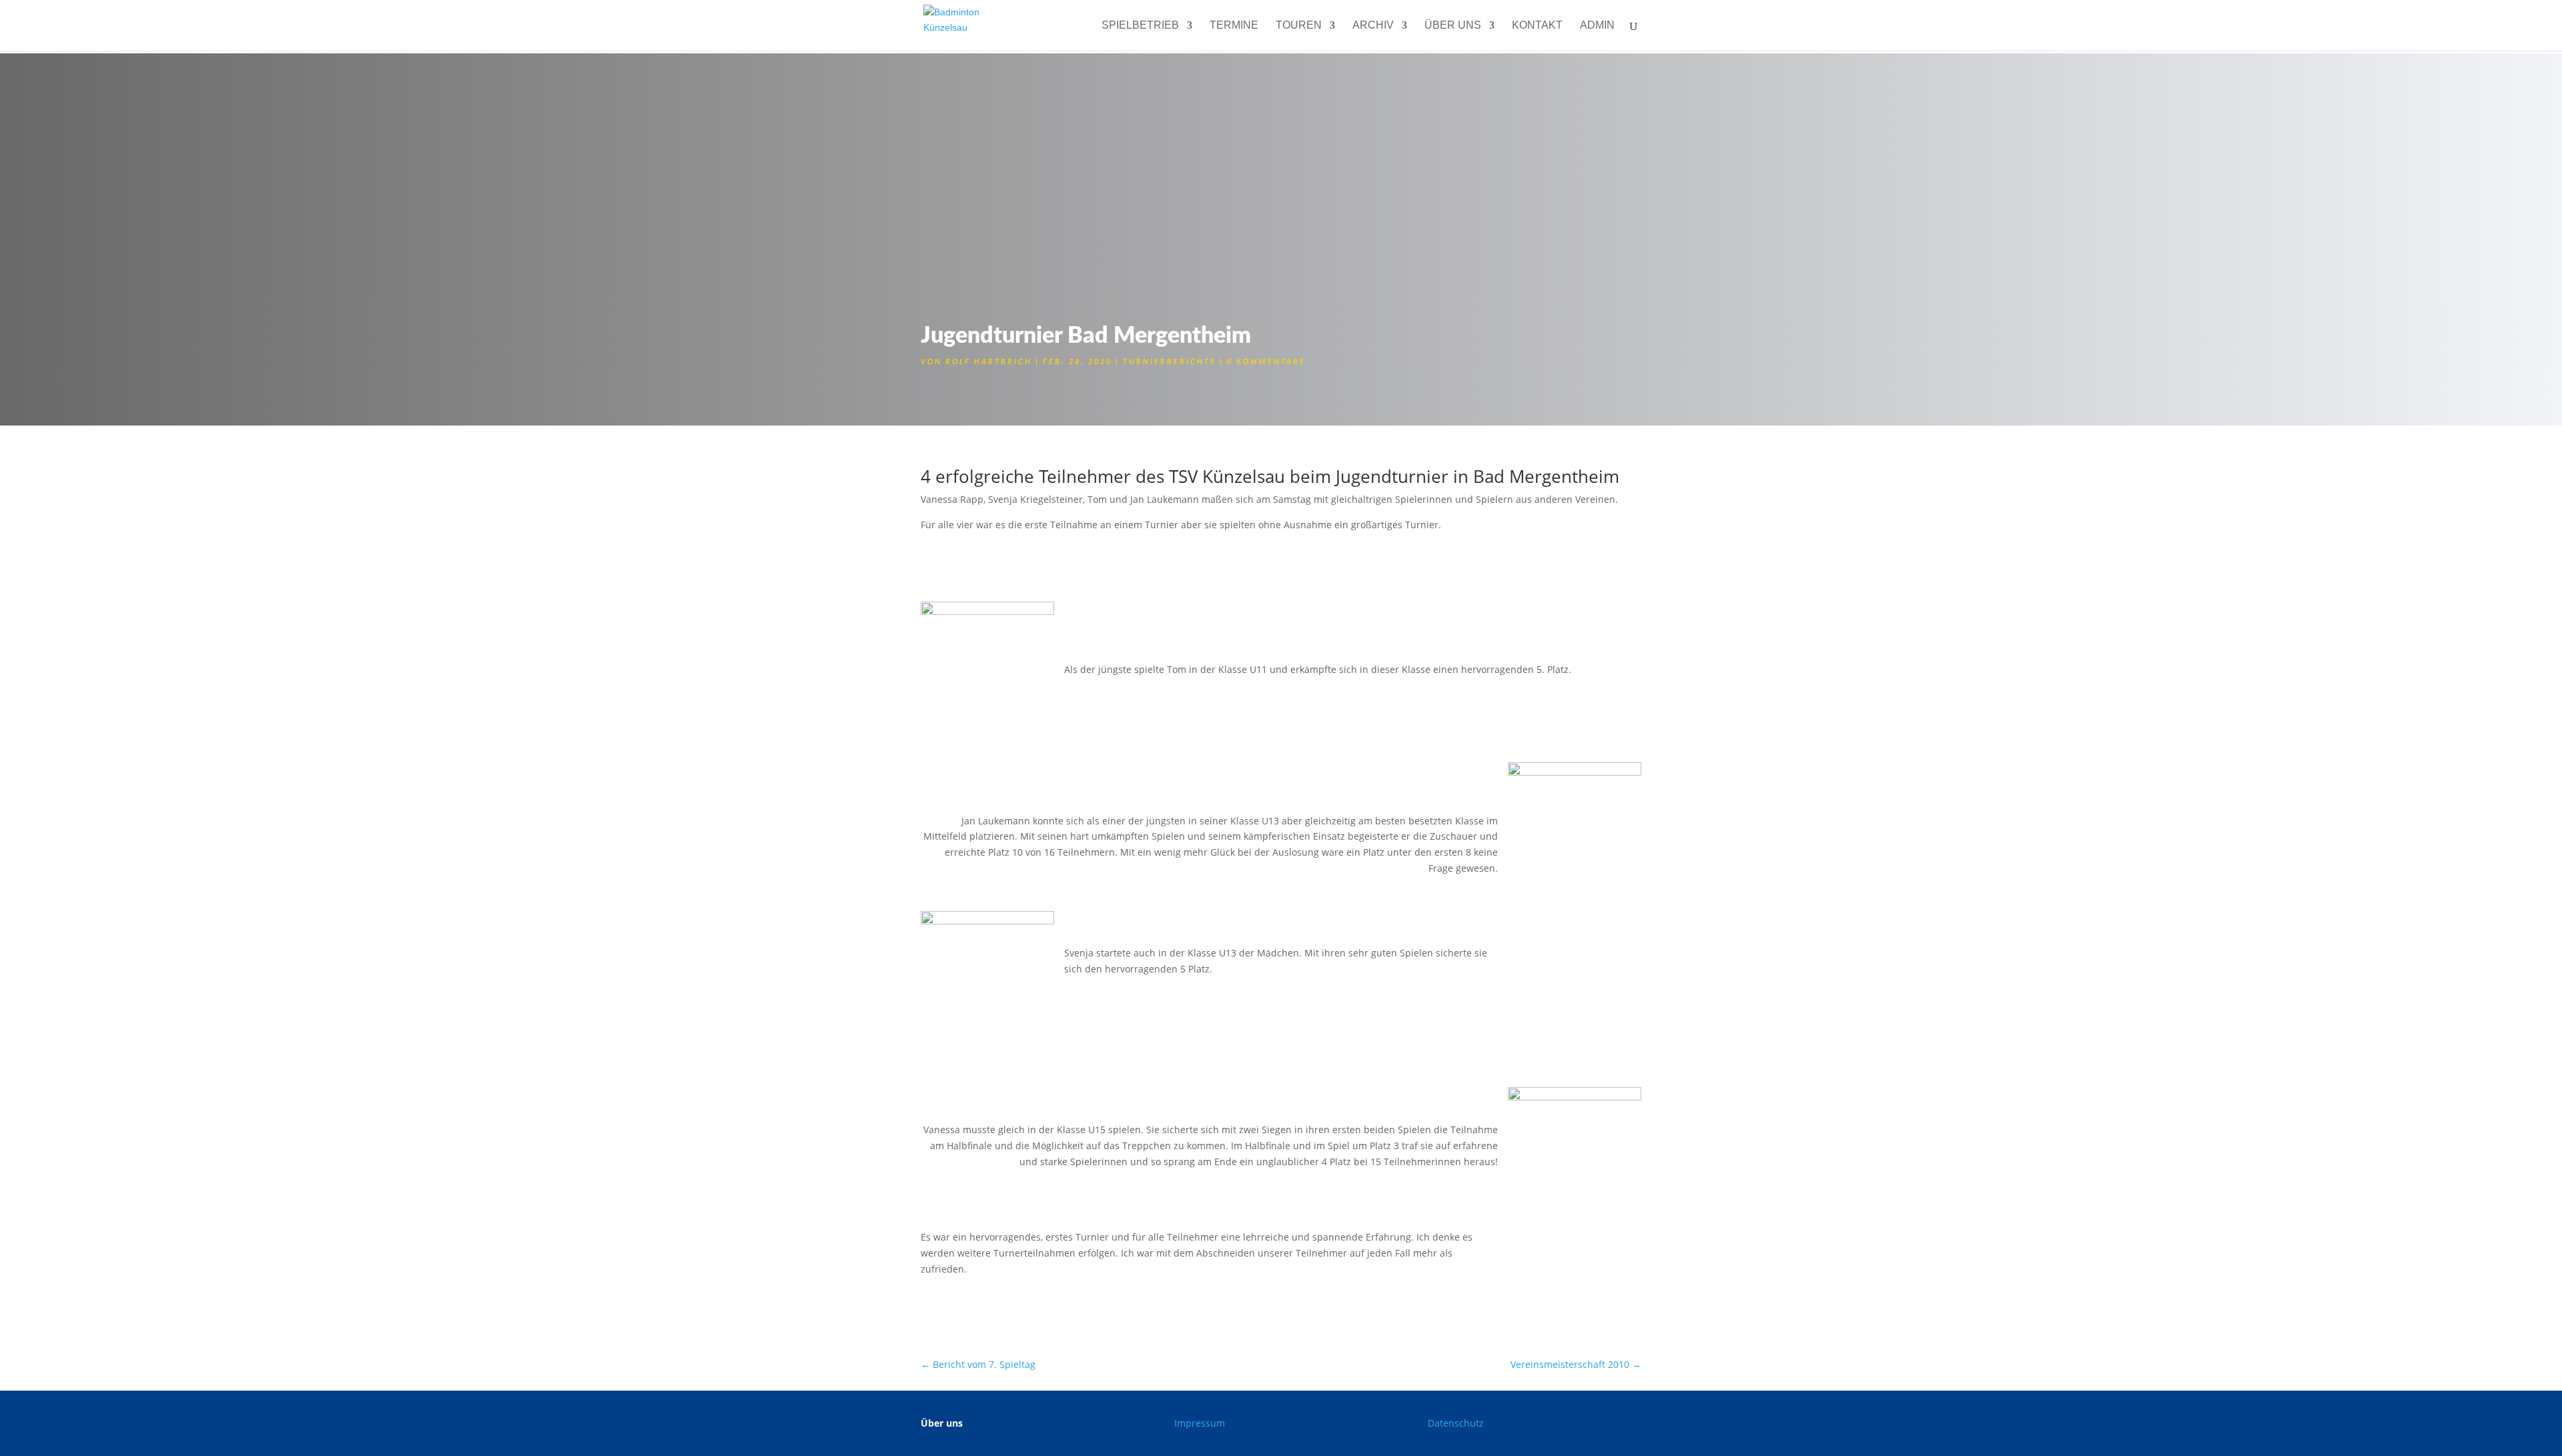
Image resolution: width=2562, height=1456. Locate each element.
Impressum (1200, 1423)
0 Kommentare (1266, 362)
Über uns (1453, 26)
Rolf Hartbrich (989, 362)
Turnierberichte (1170, 362)
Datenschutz (1456, 1423)
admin (1597, 26)
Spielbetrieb (1140, 26)
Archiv (1373, 26)
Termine (1234, 26)
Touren (1299, 26)
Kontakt (1537, 26)
